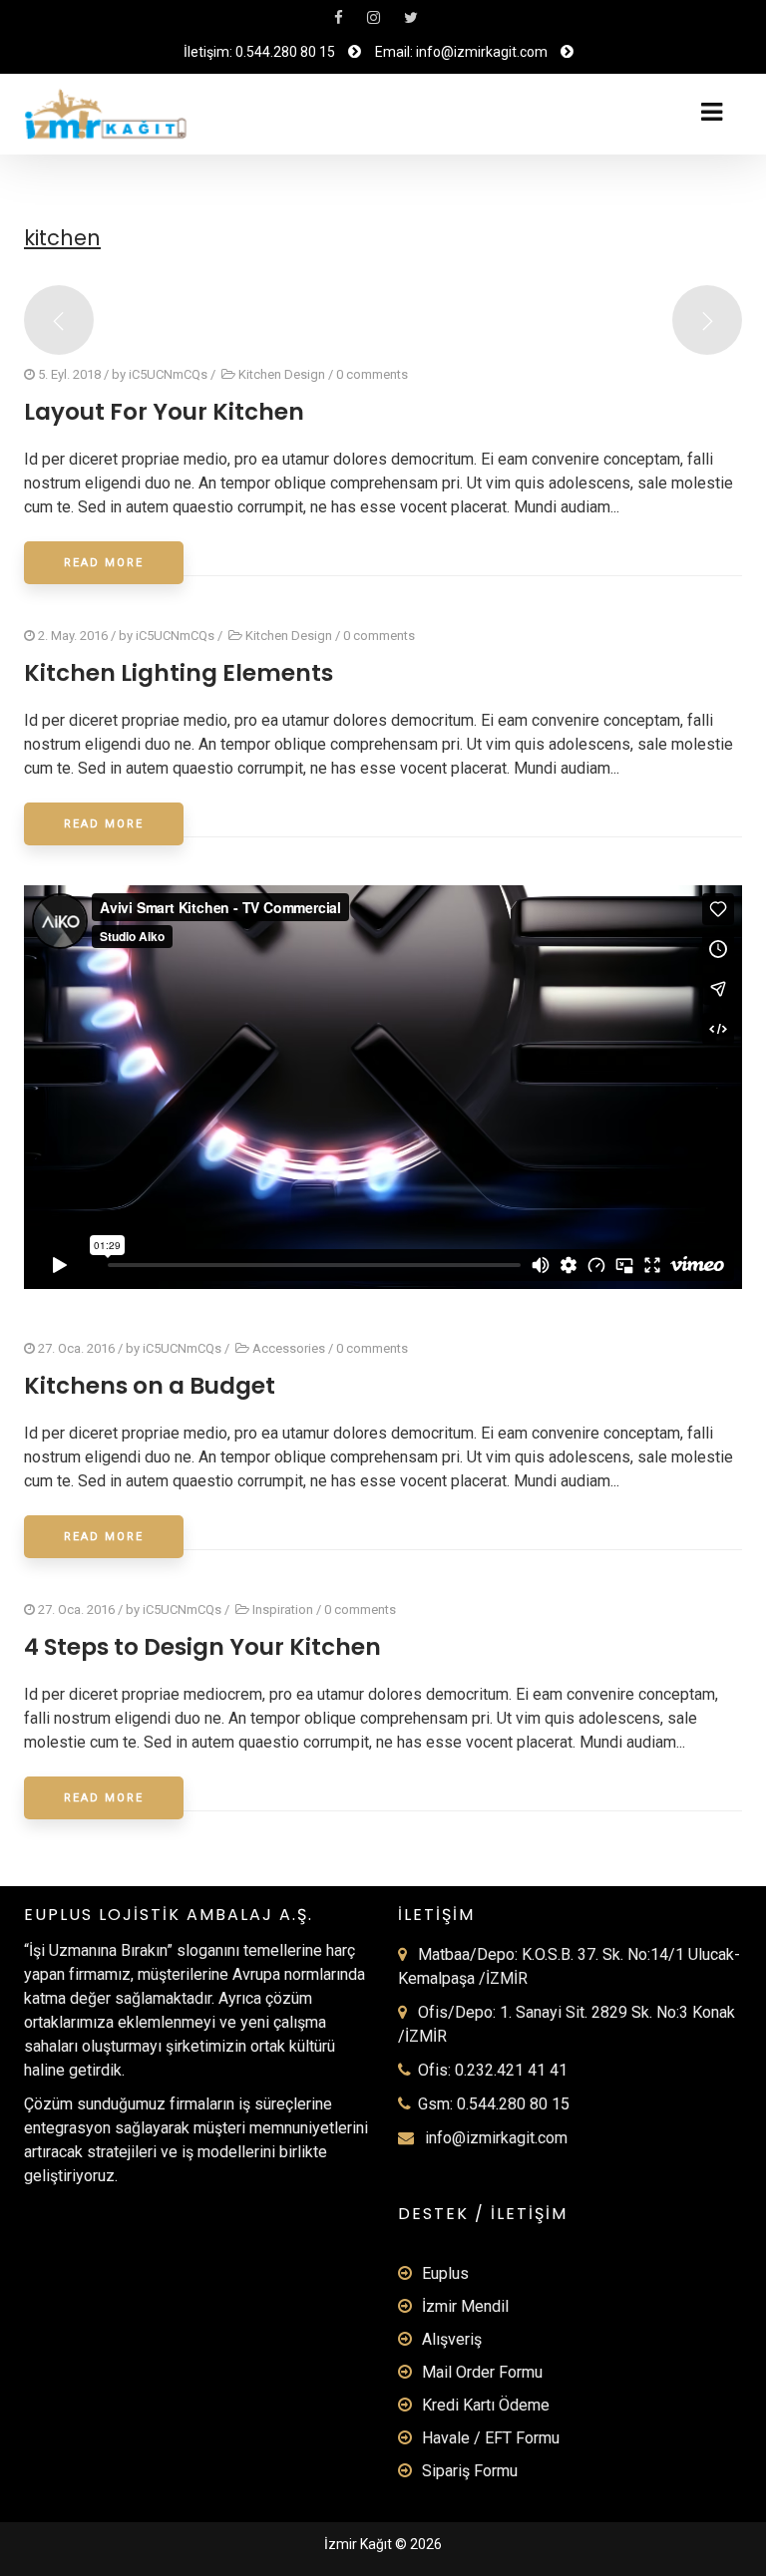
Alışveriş (452, 2339)
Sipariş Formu (470, 2471)
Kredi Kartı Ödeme (486, 2405)
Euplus (445, 2273)
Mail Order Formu (482, 2372)
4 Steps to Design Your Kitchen (202, 1647)
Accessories (289, 1348)
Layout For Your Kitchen (164, 412)
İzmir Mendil (465, 2306)
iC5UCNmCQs (168, 374)
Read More (104, 563)
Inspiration (283, 1610)
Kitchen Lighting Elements (179, 673)
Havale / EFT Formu (491, 2438)
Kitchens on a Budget (150, 1386)
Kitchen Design (282, 374)
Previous (59, 320)
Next (707, 320)
